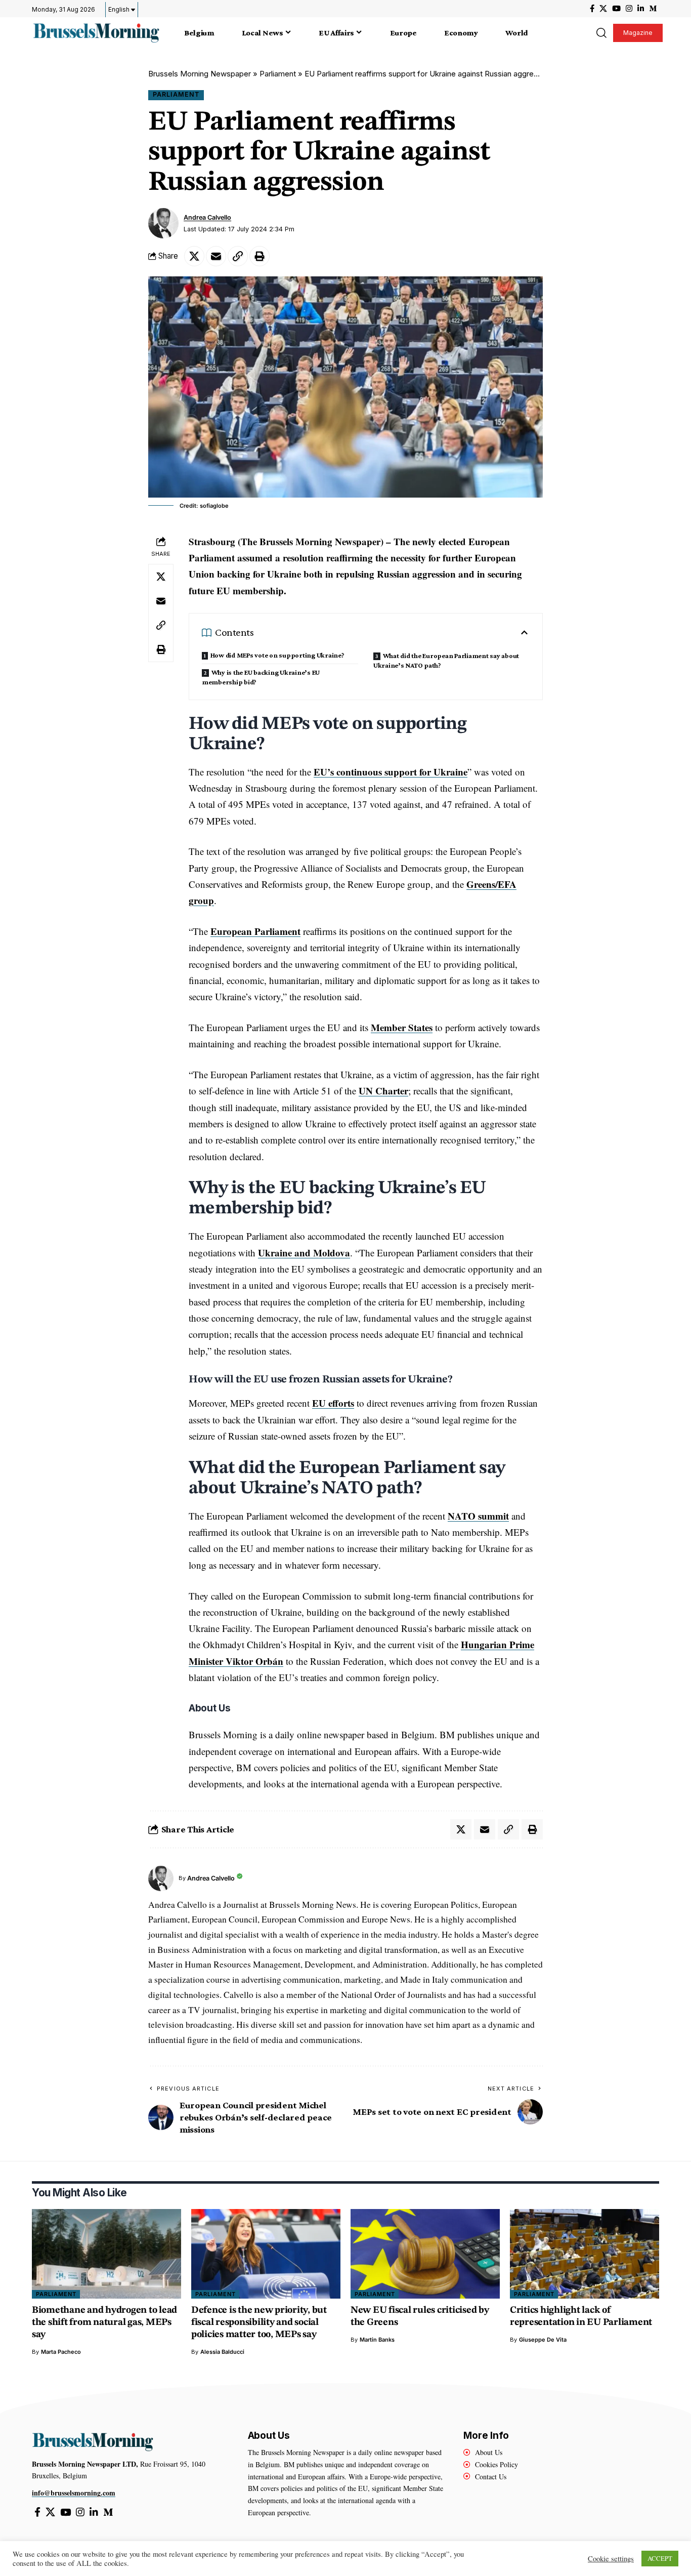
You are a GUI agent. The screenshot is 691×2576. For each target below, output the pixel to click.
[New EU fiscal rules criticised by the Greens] (425, 2254)
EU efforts (333, 1403)
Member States (402, 1027)
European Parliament (255, 931)
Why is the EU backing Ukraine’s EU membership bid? (261, 677)
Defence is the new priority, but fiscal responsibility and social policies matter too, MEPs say (259, 2323)
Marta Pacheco (61, 2352)
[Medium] (653, 9)
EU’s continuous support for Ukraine (391, 772)
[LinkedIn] (641, 9)
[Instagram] (629, 9)
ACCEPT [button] (660, 2558)
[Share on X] (194, 256)
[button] (601, 33)
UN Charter (383, 1091)
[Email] (216, 256)
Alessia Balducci (222, 2352)
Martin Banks (377, 2340)
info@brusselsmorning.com (74, 2493)
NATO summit (478, 1516)
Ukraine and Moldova (304, 1253)
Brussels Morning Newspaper (200, 74)
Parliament (278, 74)
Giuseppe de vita (543, 2340)
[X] (603, 9)
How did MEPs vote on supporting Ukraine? (277, 655)
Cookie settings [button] (611, 2559)
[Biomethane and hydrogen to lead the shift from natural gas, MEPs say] (106, 2254)
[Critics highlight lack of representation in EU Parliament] (585, 2254)
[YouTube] (616, 9)
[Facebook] (592, 9)
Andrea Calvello (207, 217)
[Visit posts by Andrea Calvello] (163, 223)
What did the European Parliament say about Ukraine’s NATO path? (446, 660)
